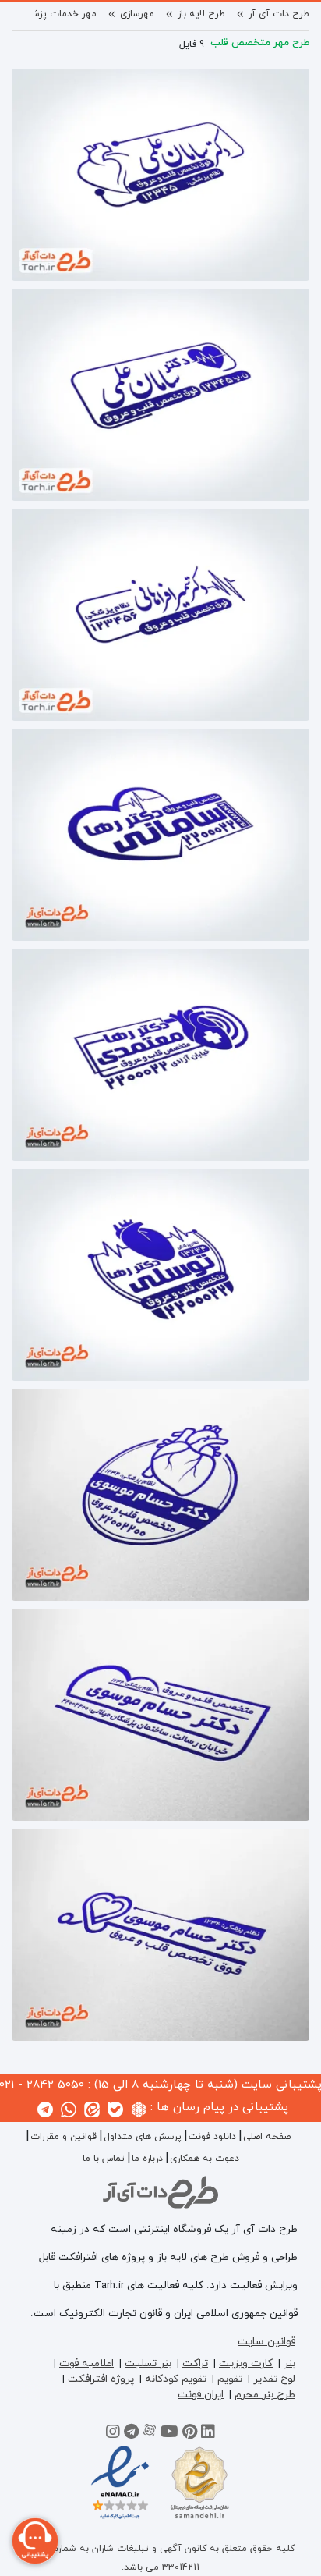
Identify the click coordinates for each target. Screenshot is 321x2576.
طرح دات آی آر (279, 14)
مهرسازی (137, 14)
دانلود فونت (212, 2137)
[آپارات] (150, 2434)
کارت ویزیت (246, 2363)
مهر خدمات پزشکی (58, 14)
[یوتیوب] (169, 2434)
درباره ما (147, 2159)
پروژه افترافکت (101, 2379)
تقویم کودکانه (176, 2379)
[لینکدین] (208, 2434)
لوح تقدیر (274, 2379)
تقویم (230, 2379)
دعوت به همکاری (205, 2159)
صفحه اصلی (267, 2137)
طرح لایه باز (201, 14)
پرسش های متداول (143, 2137)
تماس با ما (104, 2159)
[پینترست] (190, 2434)
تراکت (195, 2363)
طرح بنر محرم (265, 2395)
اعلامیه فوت (86, 2363)
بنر (289, 2363)
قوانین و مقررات (63, 2137)
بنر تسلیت (148, 2363)
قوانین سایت (266, 2342)
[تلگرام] (131, 2434)
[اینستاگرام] (113, 2434)
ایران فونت (201, 2395)
